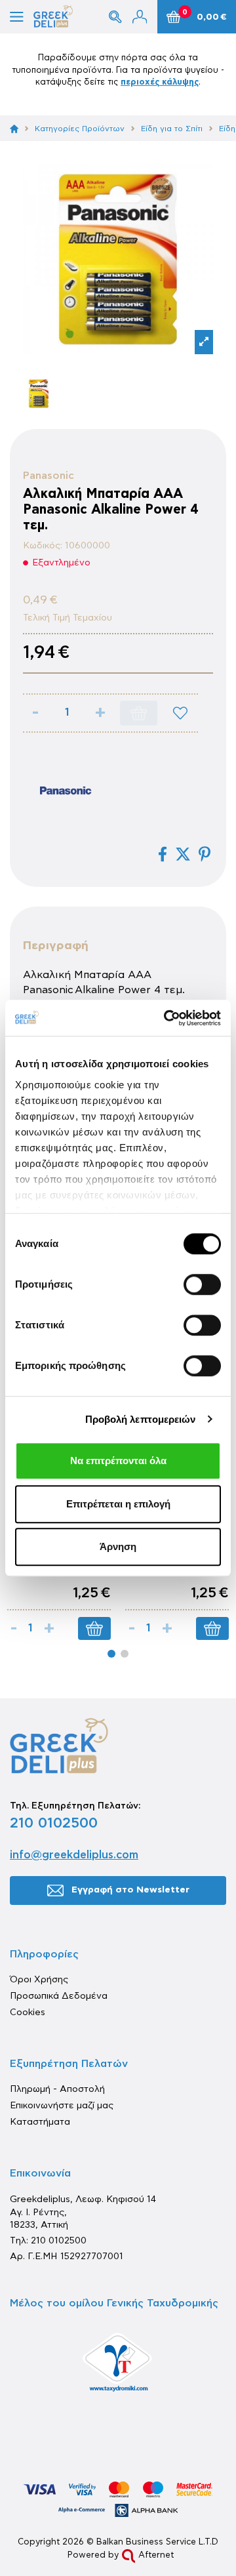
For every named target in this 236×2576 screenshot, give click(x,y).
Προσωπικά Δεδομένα (59, 1996)
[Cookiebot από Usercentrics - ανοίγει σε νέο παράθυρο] (167, 1018)
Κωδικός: (43, 546)
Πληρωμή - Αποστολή (57, 2089)
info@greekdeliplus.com (74, 1855)
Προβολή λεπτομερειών (141, 1419)
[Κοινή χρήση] (163, 854)
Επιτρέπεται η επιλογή (118, 1504)
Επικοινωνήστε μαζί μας (62, 2106)
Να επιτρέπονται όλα (118, 1461)
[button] (111, 1654)
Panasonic (49, 476)
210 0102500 (54, 1823)
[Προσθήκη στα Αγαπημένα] (180, 713)
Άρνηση (118, 1546)
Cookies (28, 2013)
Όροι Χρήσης (39, 1980)
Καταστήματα (40, 2122)
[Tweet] (183, 854)
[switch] (202, 1284)
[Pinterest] (205, 854)
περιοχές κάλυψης (160, 82)
